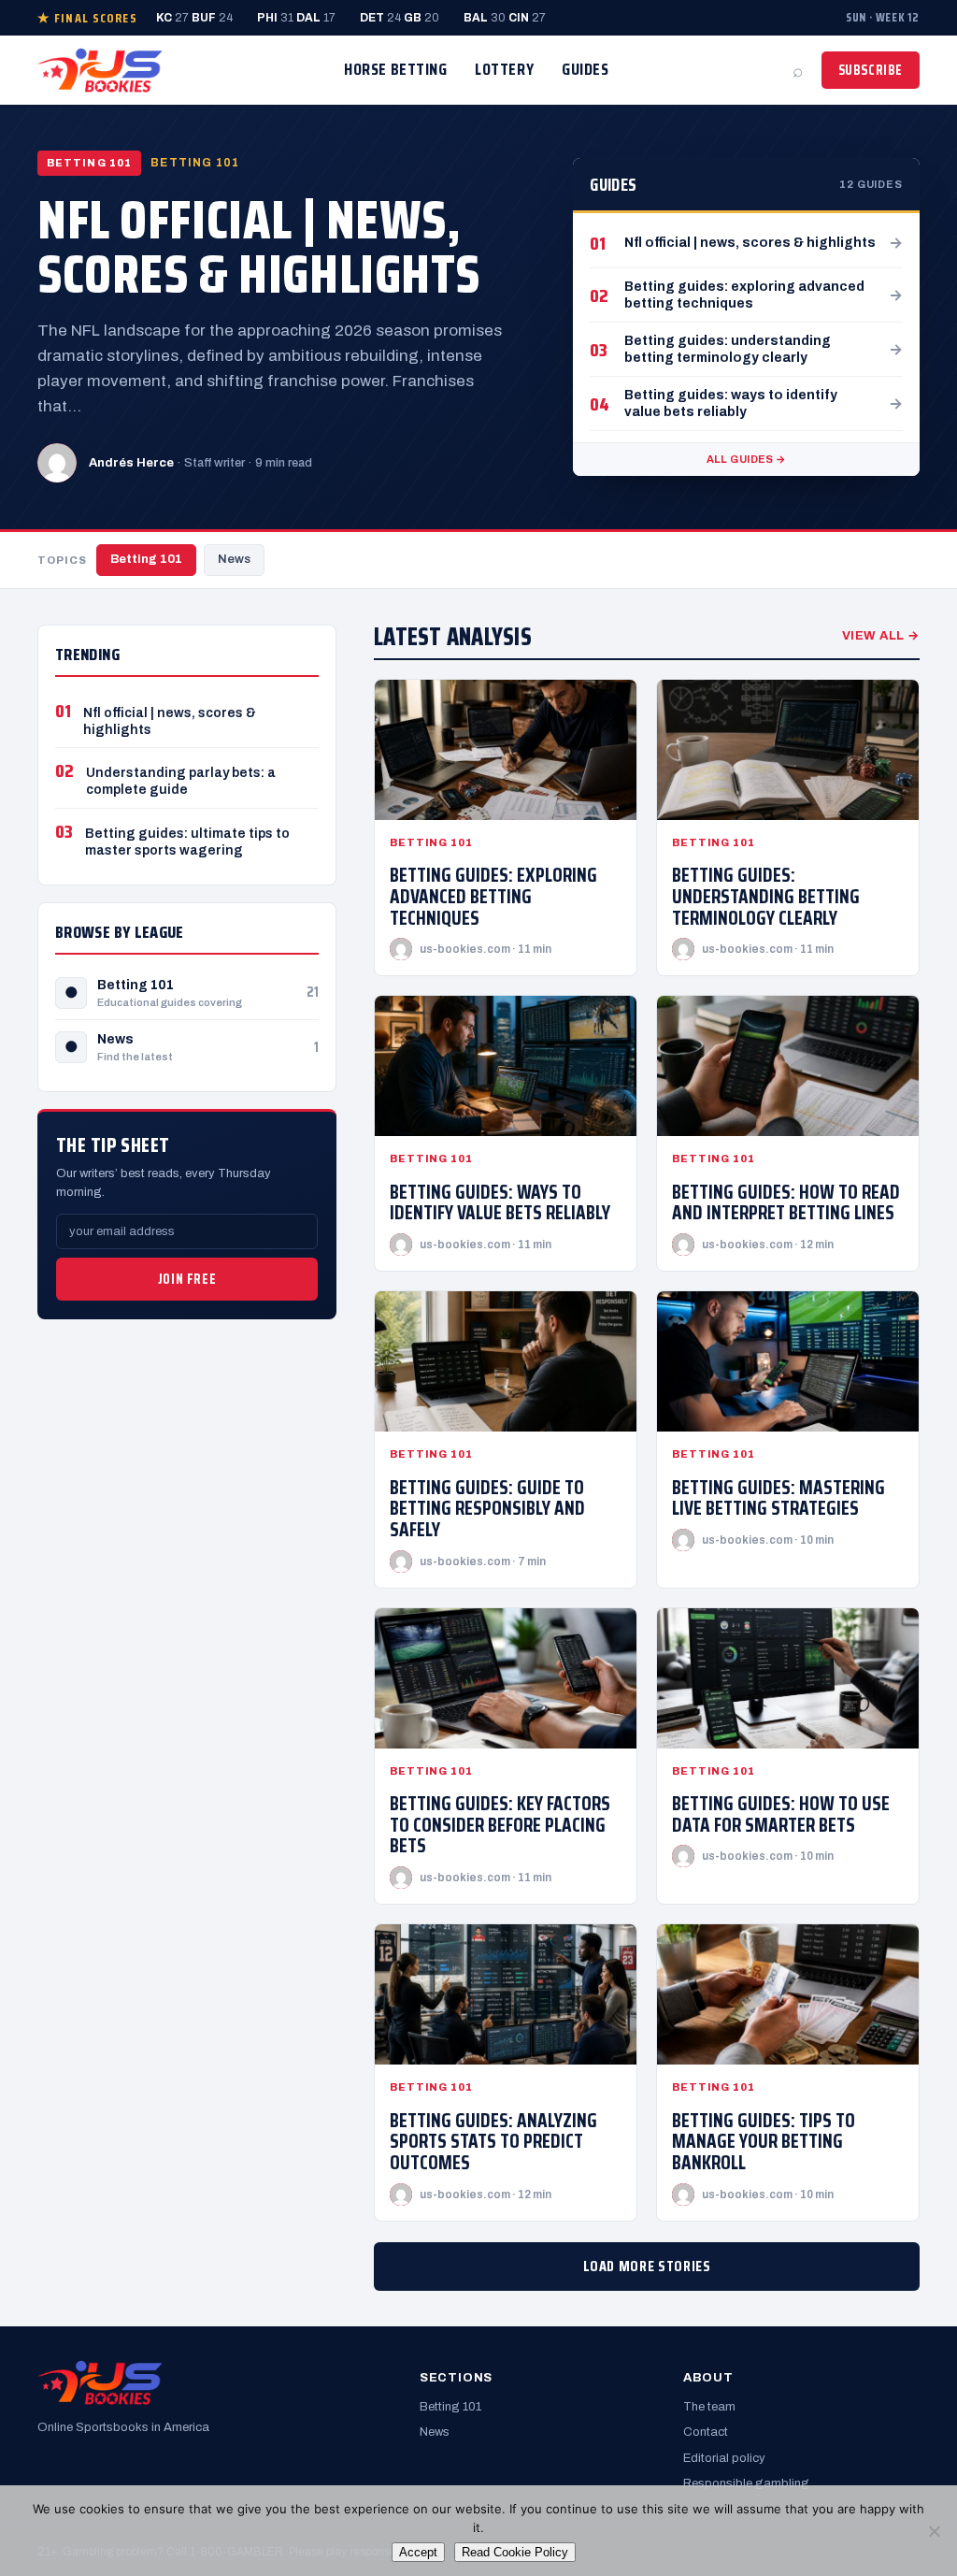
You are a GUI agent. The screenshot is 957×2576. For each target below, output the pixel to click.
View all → (881, 636)
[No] (934, 2531)
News (234, 559)
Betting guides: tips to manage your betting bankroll (764, 2141)
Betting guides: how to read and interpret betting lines (786, 1202)
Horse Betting (395, 69)
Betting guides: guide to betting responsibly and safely (487, 1508)
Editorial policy (724, 2458)
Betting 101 (146, 559)
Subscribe (871, 70)
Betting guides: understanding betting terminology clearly (766, 896)
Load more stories (647, 2266)
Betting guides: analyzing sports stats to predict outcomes (493, 2141)
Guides (585, 69)
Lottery (504, 69)
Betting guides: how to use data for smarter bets (781, 1814)
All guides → (747, 459)
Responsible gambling (746, 2483)
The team (709, 2407)
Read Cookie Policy (515, 2552)
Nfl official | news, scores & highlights (259, 246)
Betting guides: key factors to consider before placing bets (500, 1824)
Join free (187, 1279)
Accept (418, 2552)
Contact (706, 2432)
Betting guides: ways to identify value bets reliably (500, 1202)
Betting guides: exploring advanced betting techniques (493, 896)
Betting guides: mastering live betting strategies (778, 1498)
